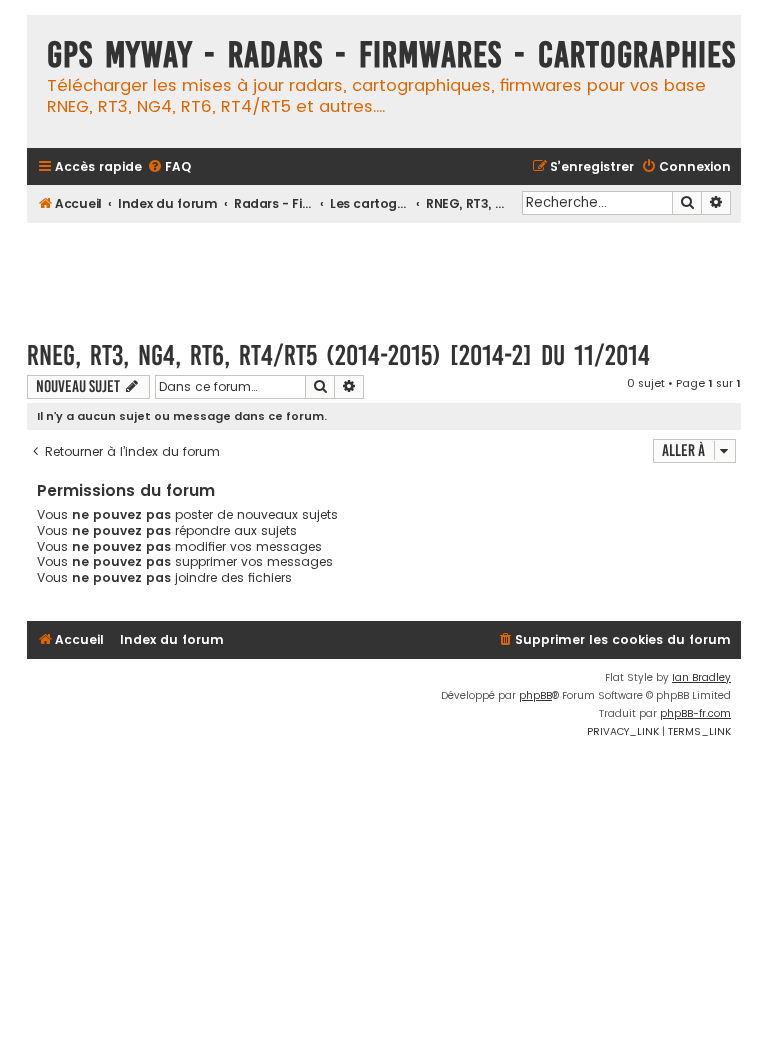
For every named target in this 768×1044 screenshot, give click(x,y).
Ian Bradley (701, 677)
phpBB (535, 695)
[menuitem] (169, 167)
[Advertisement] (391, 272)
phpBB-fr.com (695, 713)
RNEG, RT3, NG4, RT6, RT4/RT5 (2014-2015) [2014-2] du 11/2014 (338, 355)
